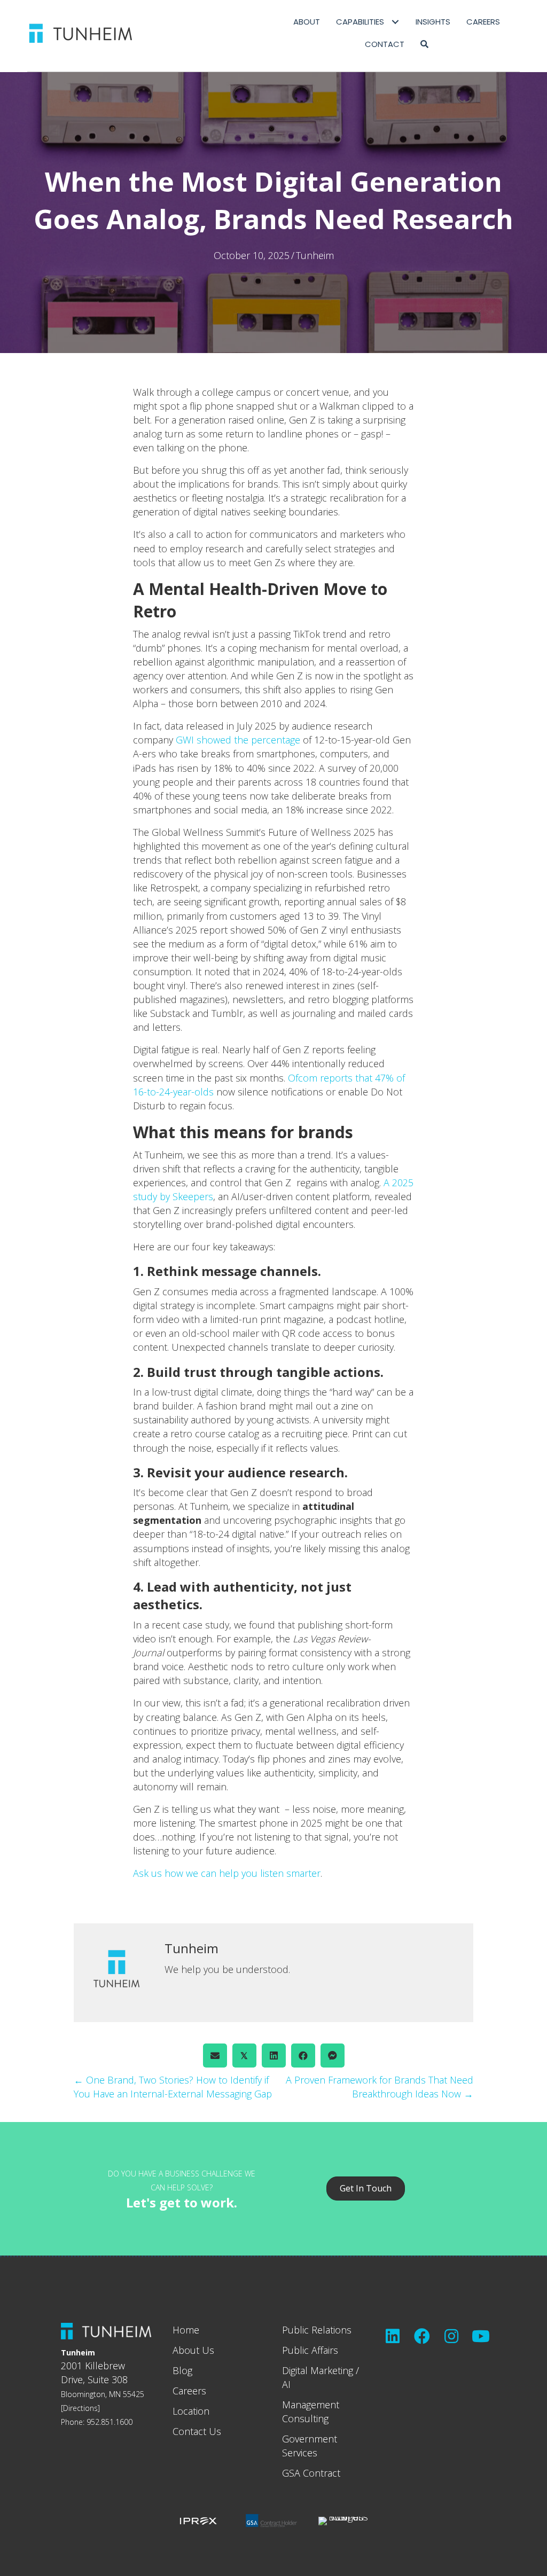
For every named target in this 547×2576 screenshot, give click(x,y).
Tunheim (315, 255)
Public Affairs (310, 2350)
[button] (424, 44)
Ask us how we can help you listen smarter (227, 1873)
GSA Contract (311, 2473)
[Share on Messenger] (333, 2056)
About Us (193, 2350)
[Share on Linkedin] (274, 2056)
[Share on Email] (215, 2056)
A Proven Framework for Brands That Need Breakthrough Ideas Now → (380, 2087)
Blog (182, 2370)
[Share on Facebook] (303, 2056)
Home (186, 2330)
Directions (80, 2408)
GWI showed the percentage (238, 740)
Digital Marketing (318, 2370)
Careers (189, 2391)
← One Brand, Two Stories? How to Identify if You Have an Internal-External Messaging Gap (173, 2087)
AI (286, 2384)
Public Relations (317, 2330)
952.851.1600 (110, 2422)
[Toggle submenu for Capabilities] (396, 22)
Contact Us (197, 2431)
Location (191, 2411)
